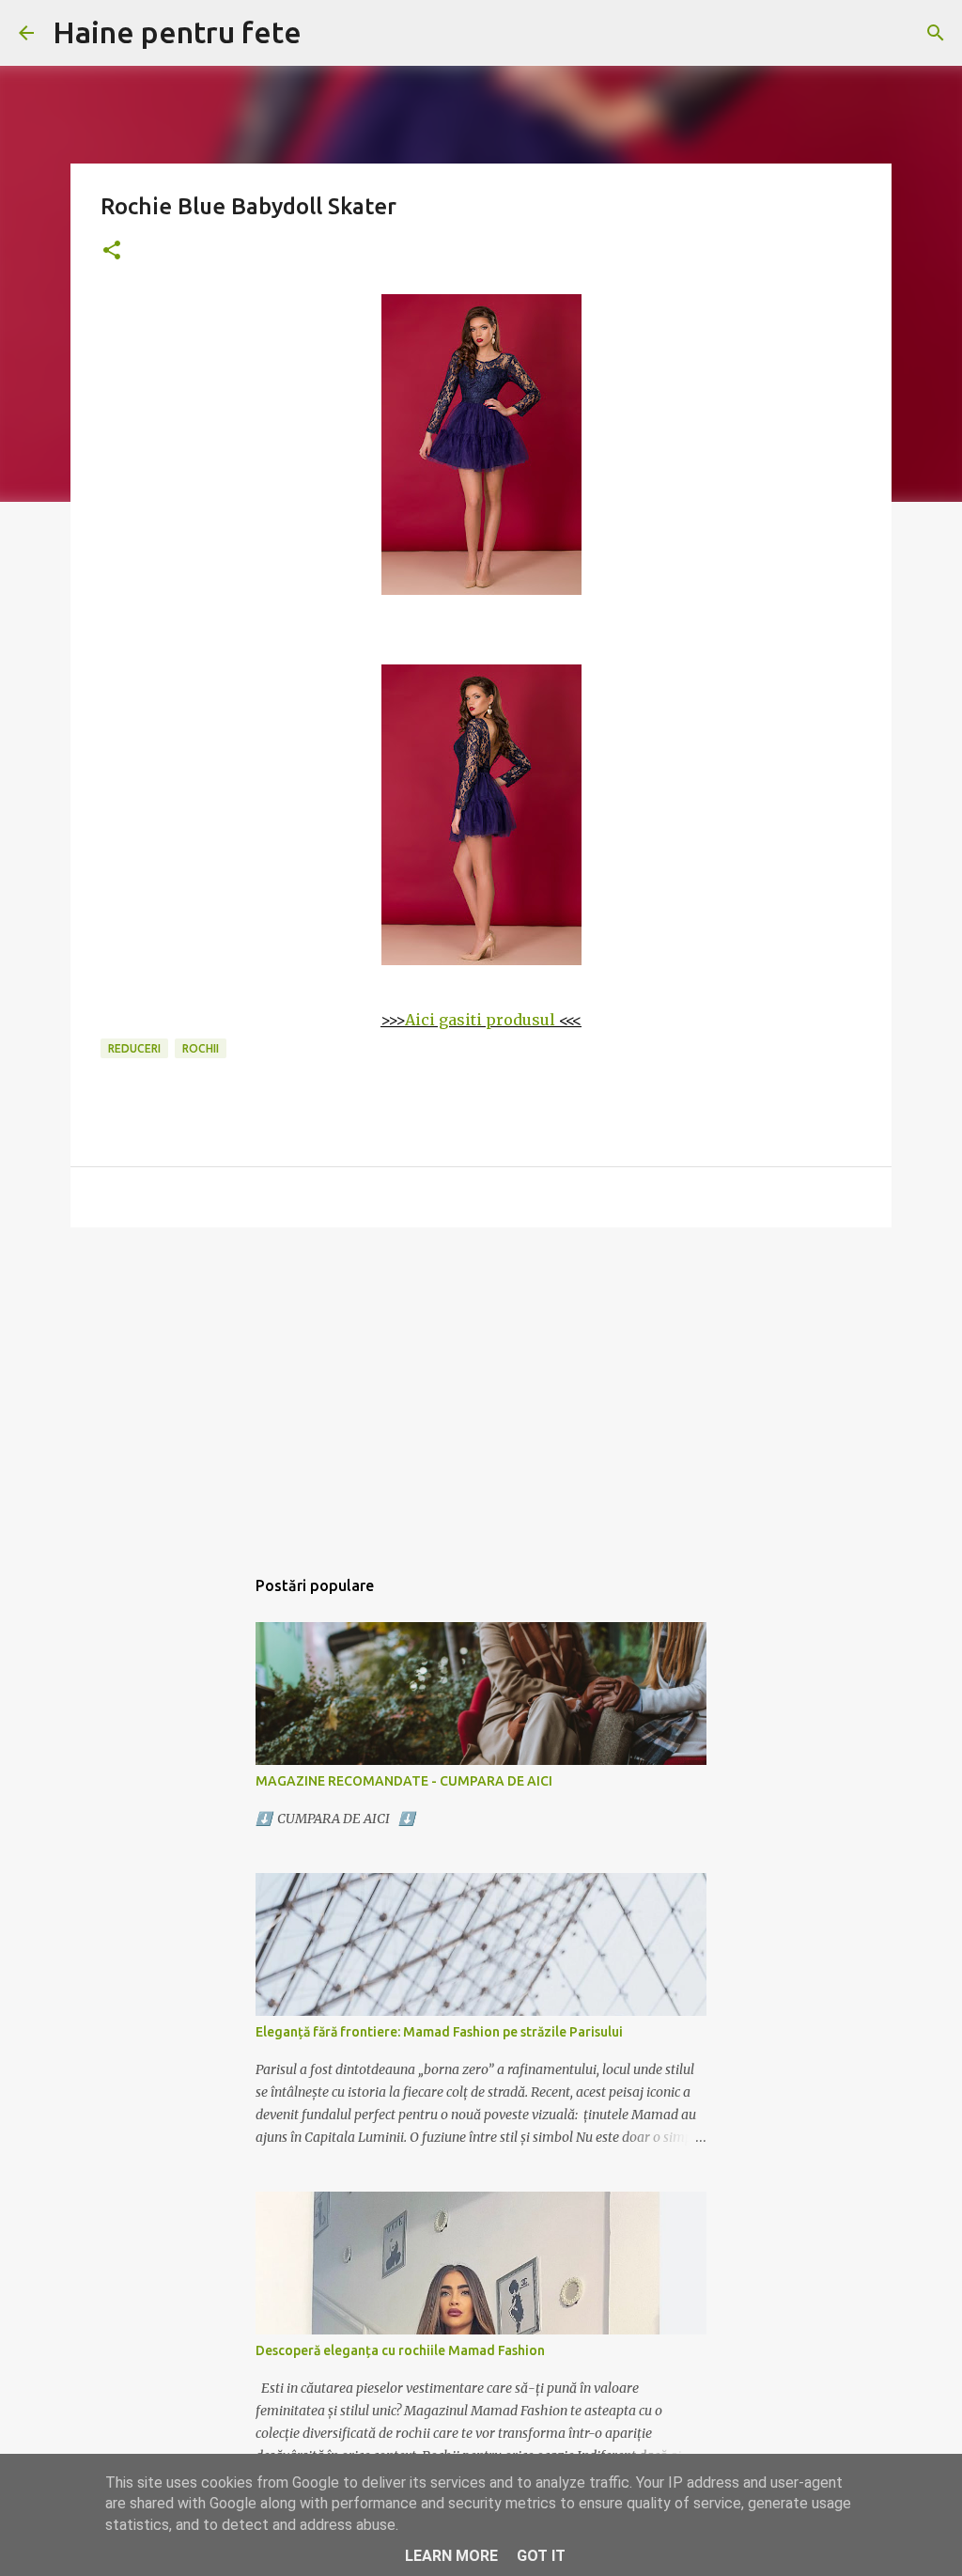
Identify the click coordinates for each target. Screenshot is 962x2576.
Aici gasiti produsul (480, 1020)
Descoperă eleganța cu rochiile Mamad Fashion (400, 2350)
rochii (201, 1048)
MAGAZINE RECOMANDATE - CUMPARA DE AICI (404, 1781)
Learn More (451, 2556)
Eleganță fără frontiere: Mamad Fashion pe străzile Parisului (439, 2032)
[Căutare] (936, 33)
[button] (112, 251)
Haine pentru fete (177, 32)
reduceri (134, 1048)
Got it (541, 2556)
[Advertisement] (481, 1387)
